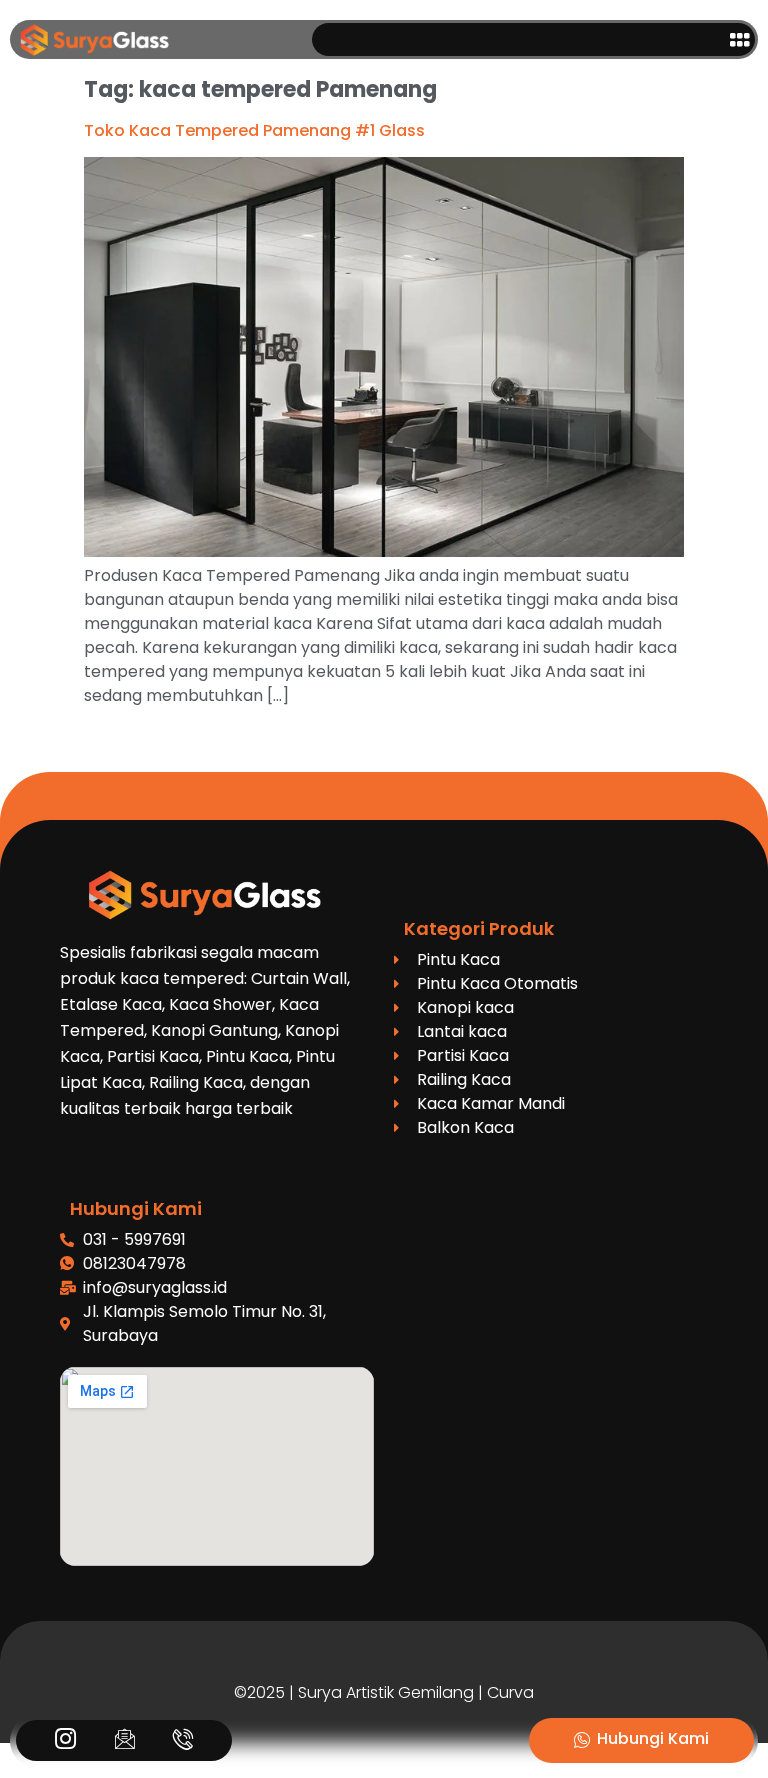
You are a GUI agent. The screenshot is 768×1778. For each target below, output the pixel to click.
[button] (740, 39)
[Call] (183, 1741)
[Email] (124, 1741)
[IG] (65, 1741)
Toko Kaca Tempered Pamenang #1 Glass (254, 130)
